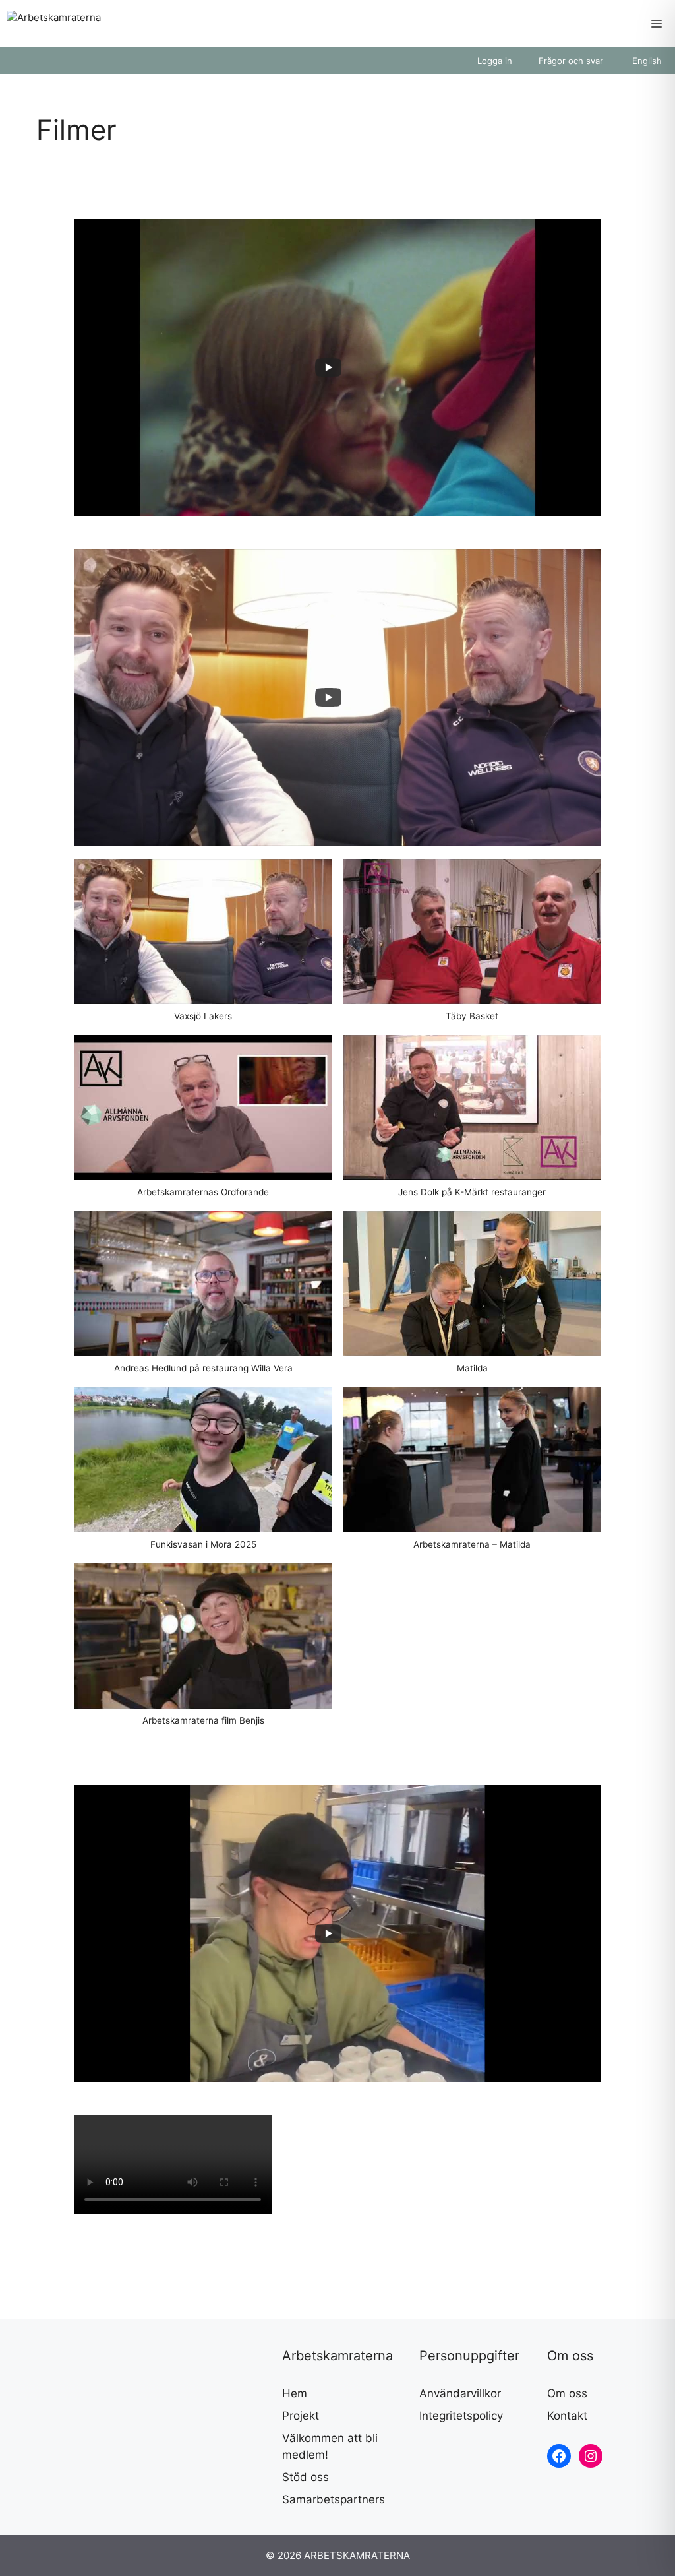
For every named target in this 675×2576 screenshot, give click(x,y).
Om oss (567, 2393)
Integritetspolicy (461, 2416)
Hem (295, 2393)
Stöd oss (306, 2477)
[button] (203, 947)
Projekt (301, 2416)
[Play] (328, 367)
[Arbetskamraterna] (54, 24)
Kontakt (567, 2416)
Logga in (495, 61)
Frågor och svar (571, 61)
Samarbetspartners (334, 2499)
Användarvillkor (460, 2393)
